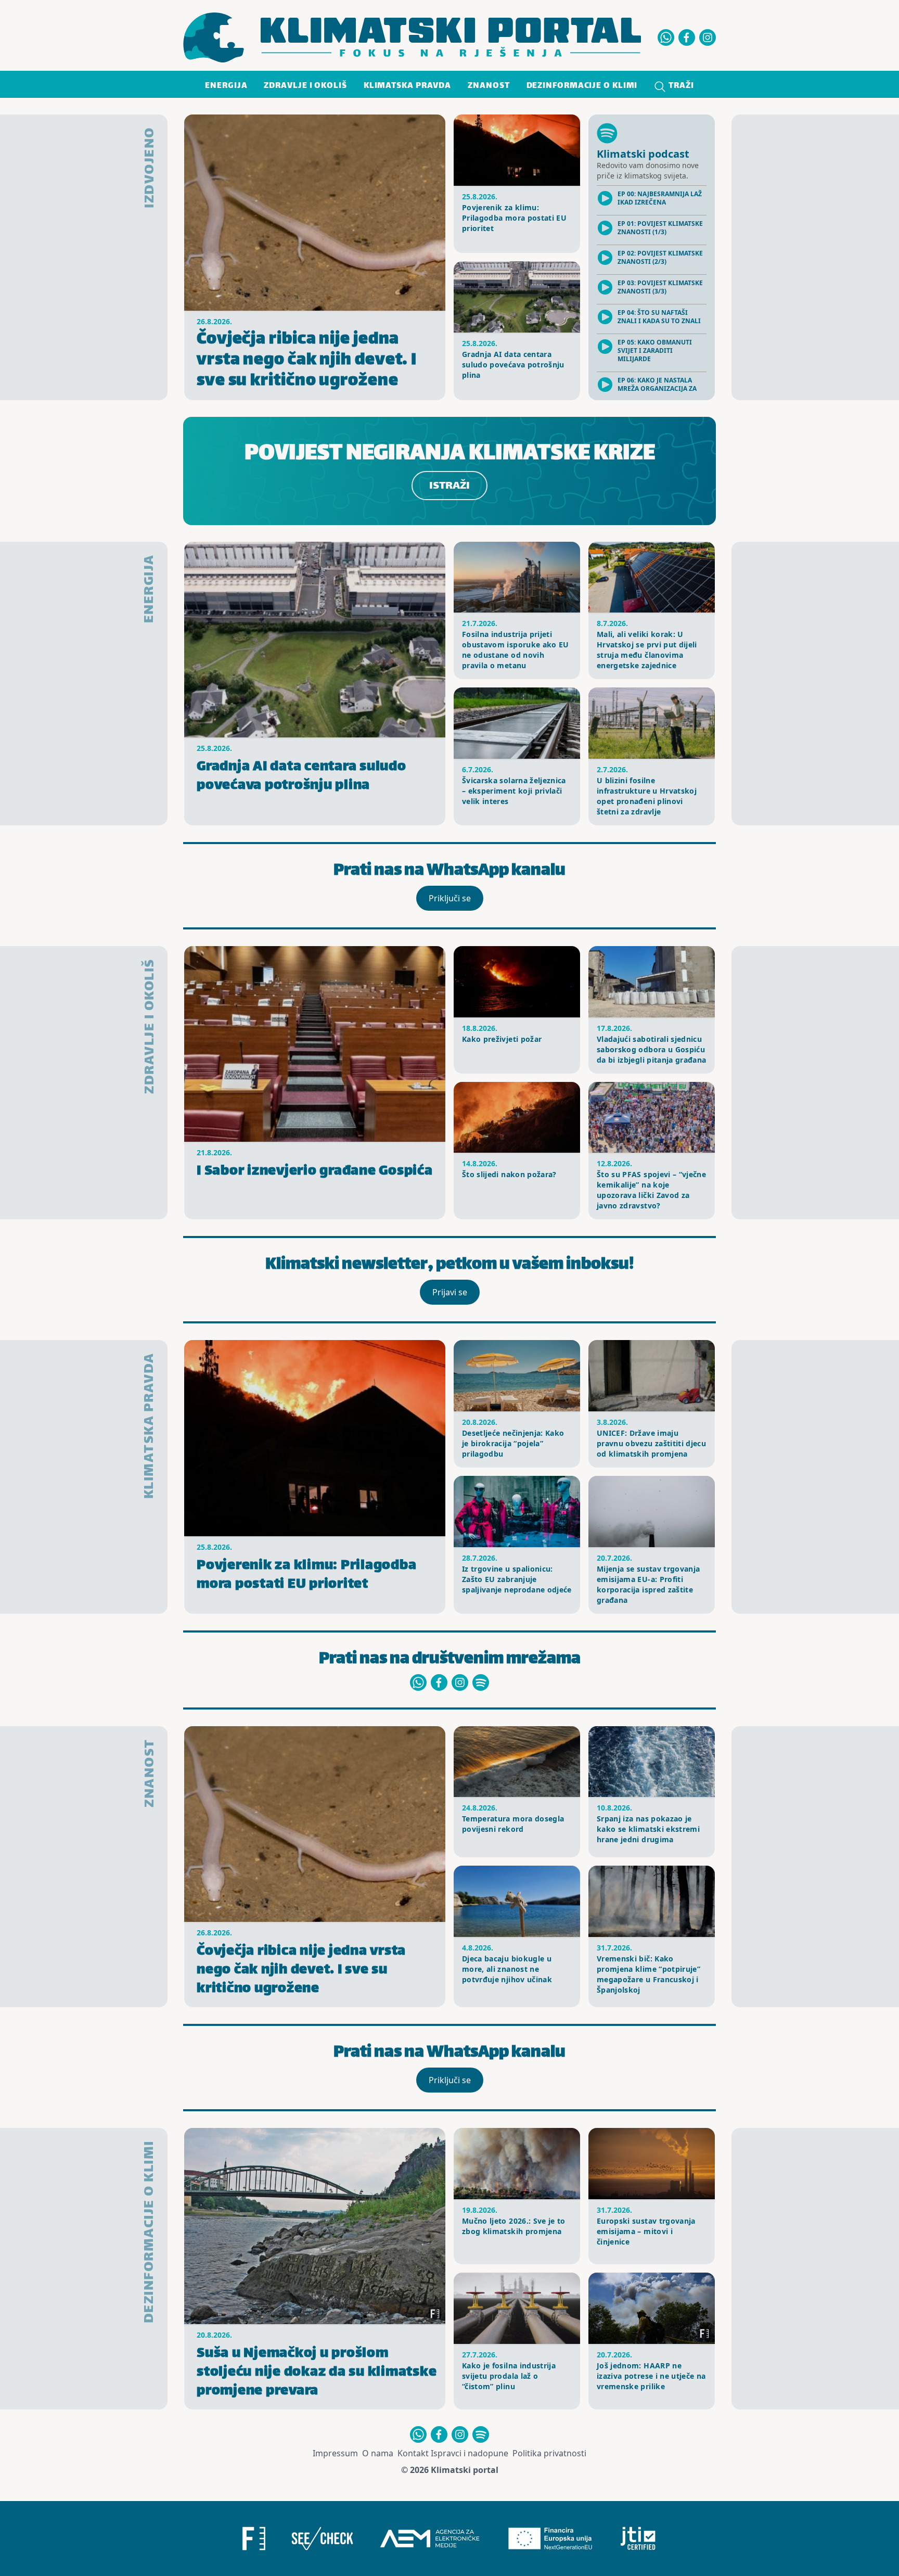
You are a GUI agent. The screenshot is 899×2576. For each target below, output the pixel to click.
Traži (680, 86)
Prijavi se (450, 1292)
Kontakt (413, 2453)
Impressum (335, 2453)
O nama (378, 2453)
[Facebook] (687, 37)
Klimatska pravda (407, 86)
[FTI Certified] (638, 2539)
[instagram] (708, 37)
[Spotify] (481, 1682)
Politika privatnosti (549, 2453)
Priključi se (450, 898)
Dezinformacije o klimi (582, 86)
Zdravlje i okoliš (305, 86)
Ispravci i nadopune (470, 2453)
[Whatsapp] (666, 37)
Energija (226, 86)
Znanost (489, 86)
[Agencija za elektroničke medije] (430, 2539)
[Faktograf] (254, 2539)
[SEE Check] (322, 2539)
